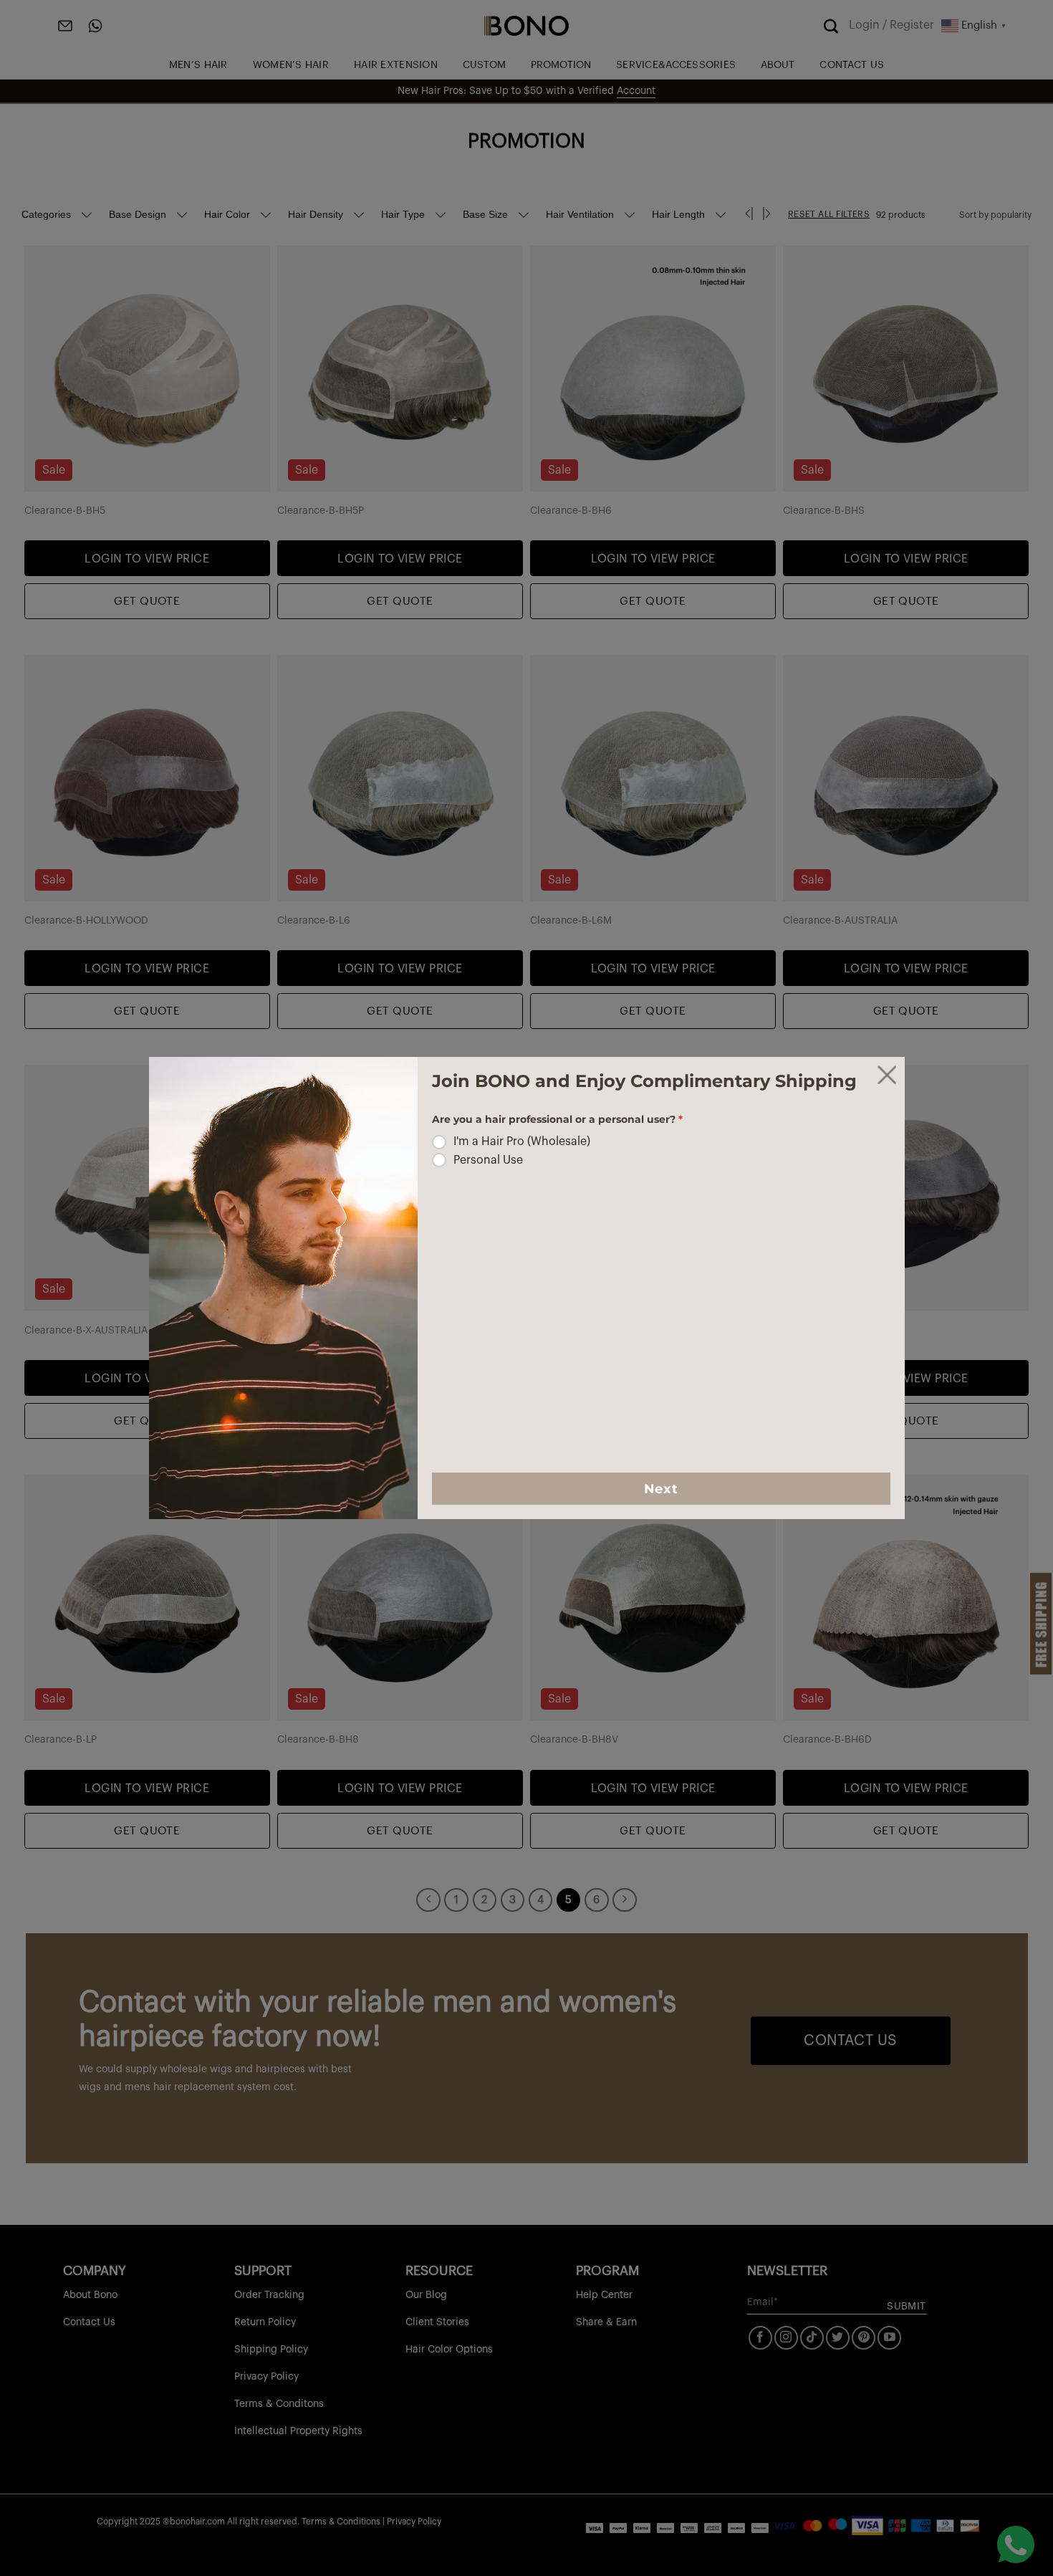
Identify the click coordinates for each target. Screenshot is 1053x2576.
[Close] (887, 1075)
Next (661, 1489)
